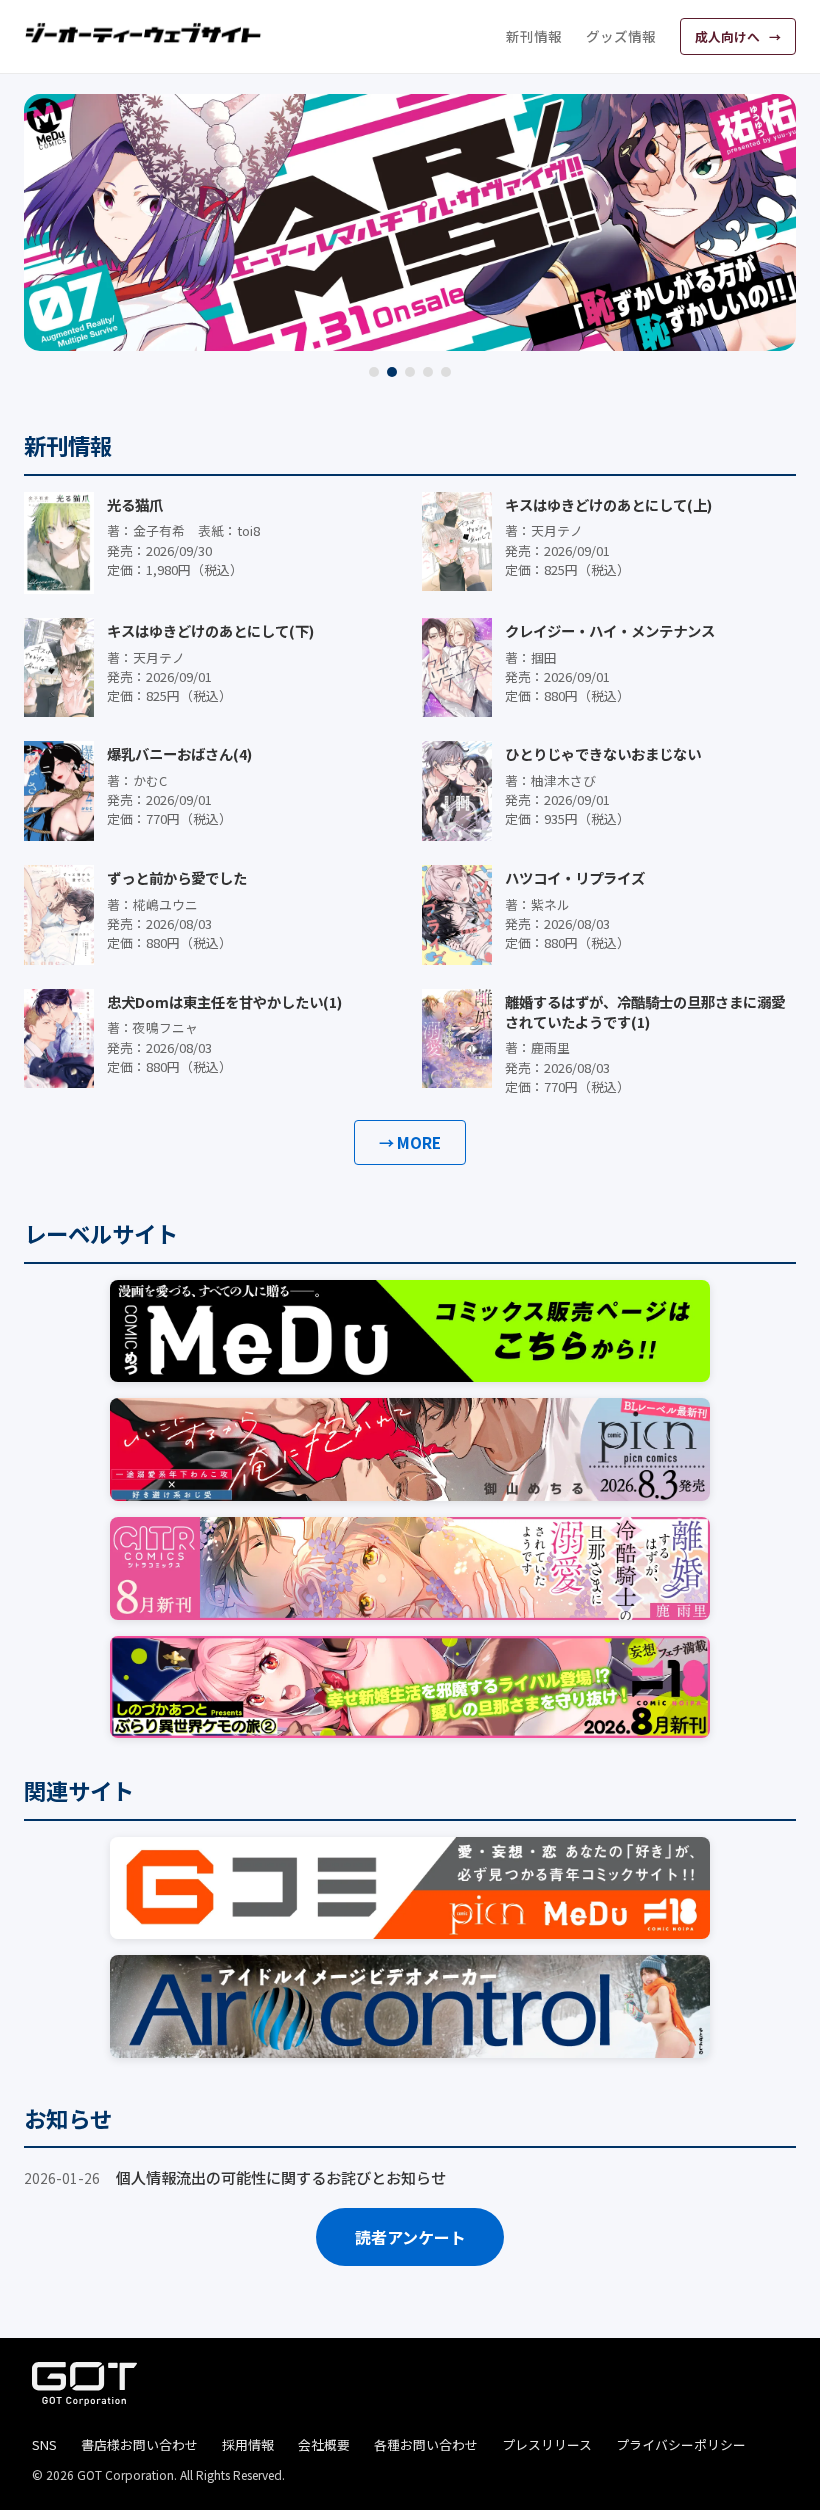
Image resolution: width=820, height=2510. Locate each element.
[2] (392, 372)
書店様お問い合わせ (139, 2444)
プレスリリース (547, 2444)
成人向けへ (729, 36)
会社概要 (324, 2444)
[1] (374, 372)
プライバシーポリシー (681, 2444)
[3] (410, 372)
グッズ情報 (621, 36)
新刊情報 (534, 36)
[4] (428, 372)
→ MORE (410, 1142)
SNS (44, 2444)
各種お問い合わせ (426, 2444)
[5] (446, 372)
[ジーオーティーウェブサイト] (144, 33)
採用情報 (248, 2444)
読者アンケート (410, 2237)
